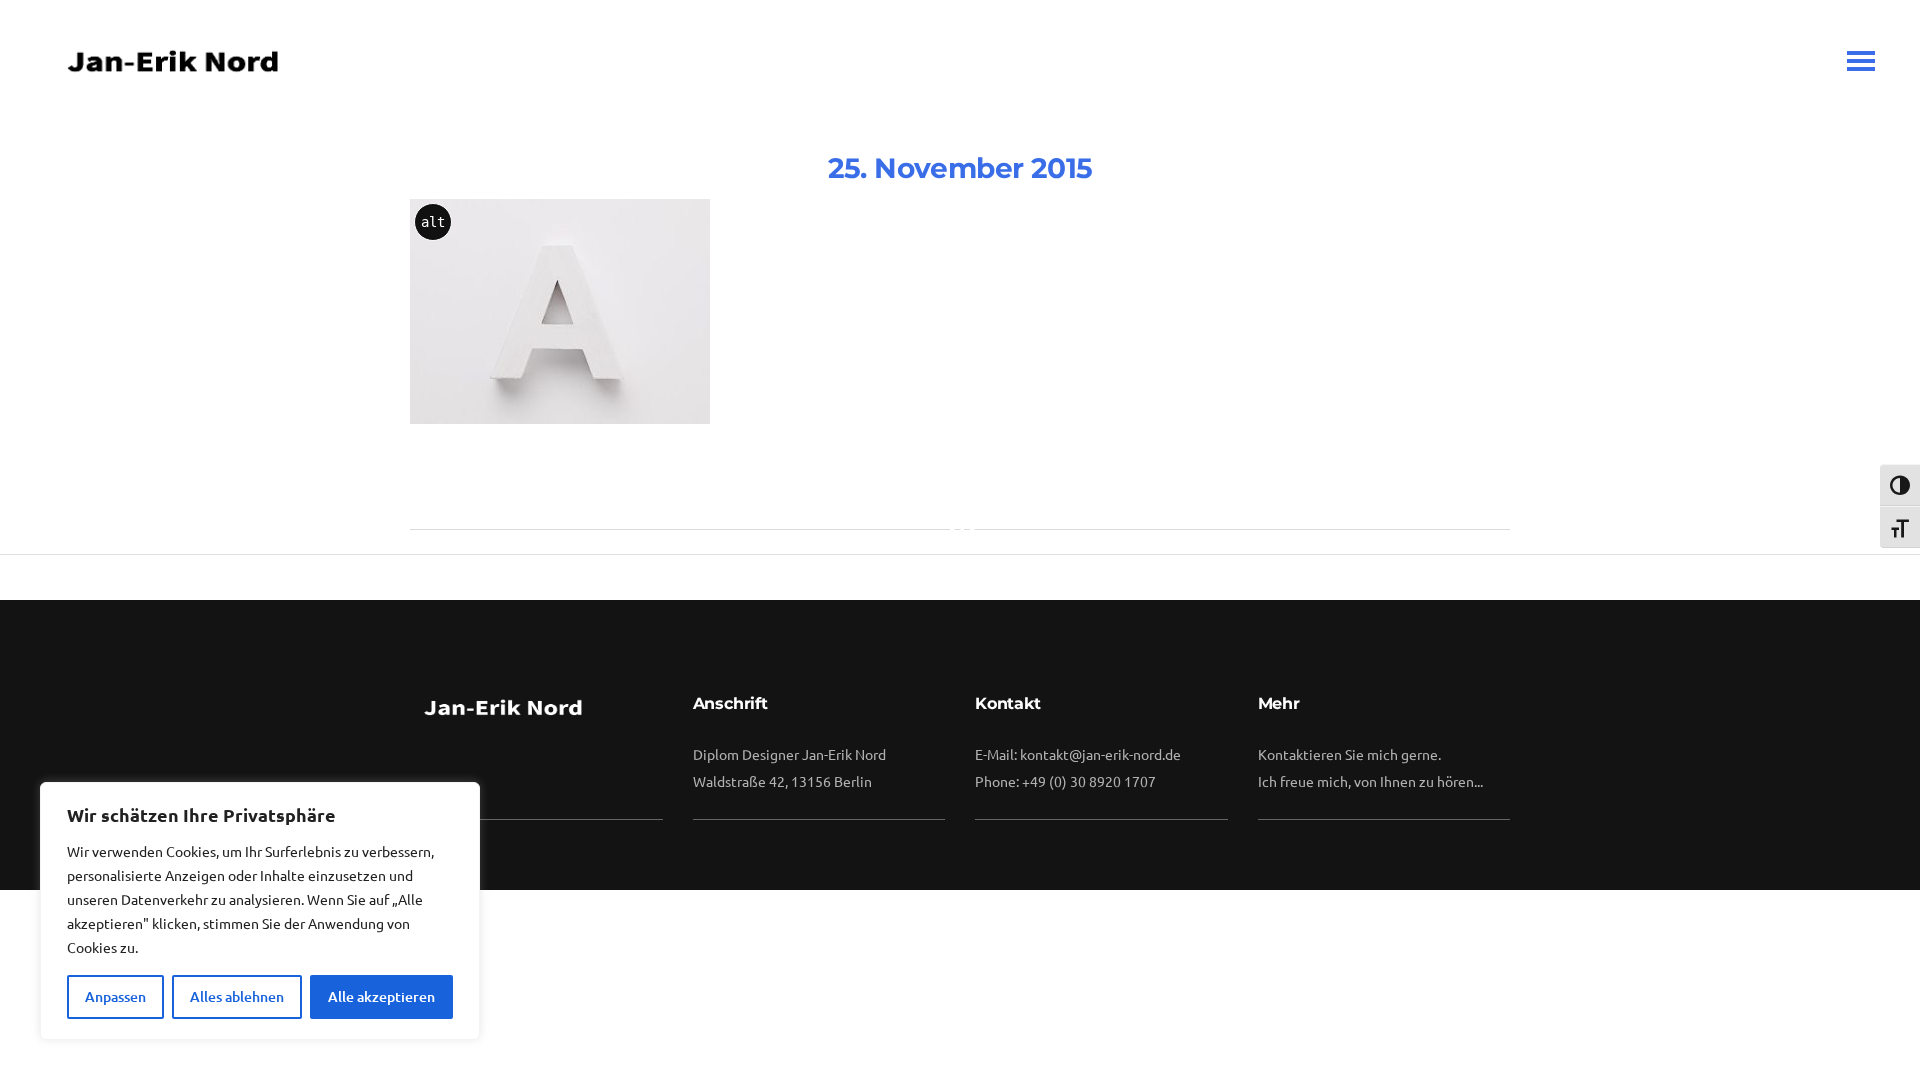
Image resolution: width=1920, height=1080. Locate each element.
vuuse (974, 343)
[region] (260, 911)
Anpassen (115, 996)
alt (433, 222)
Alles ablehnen (237, 996)
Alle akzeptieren (381, 996)
